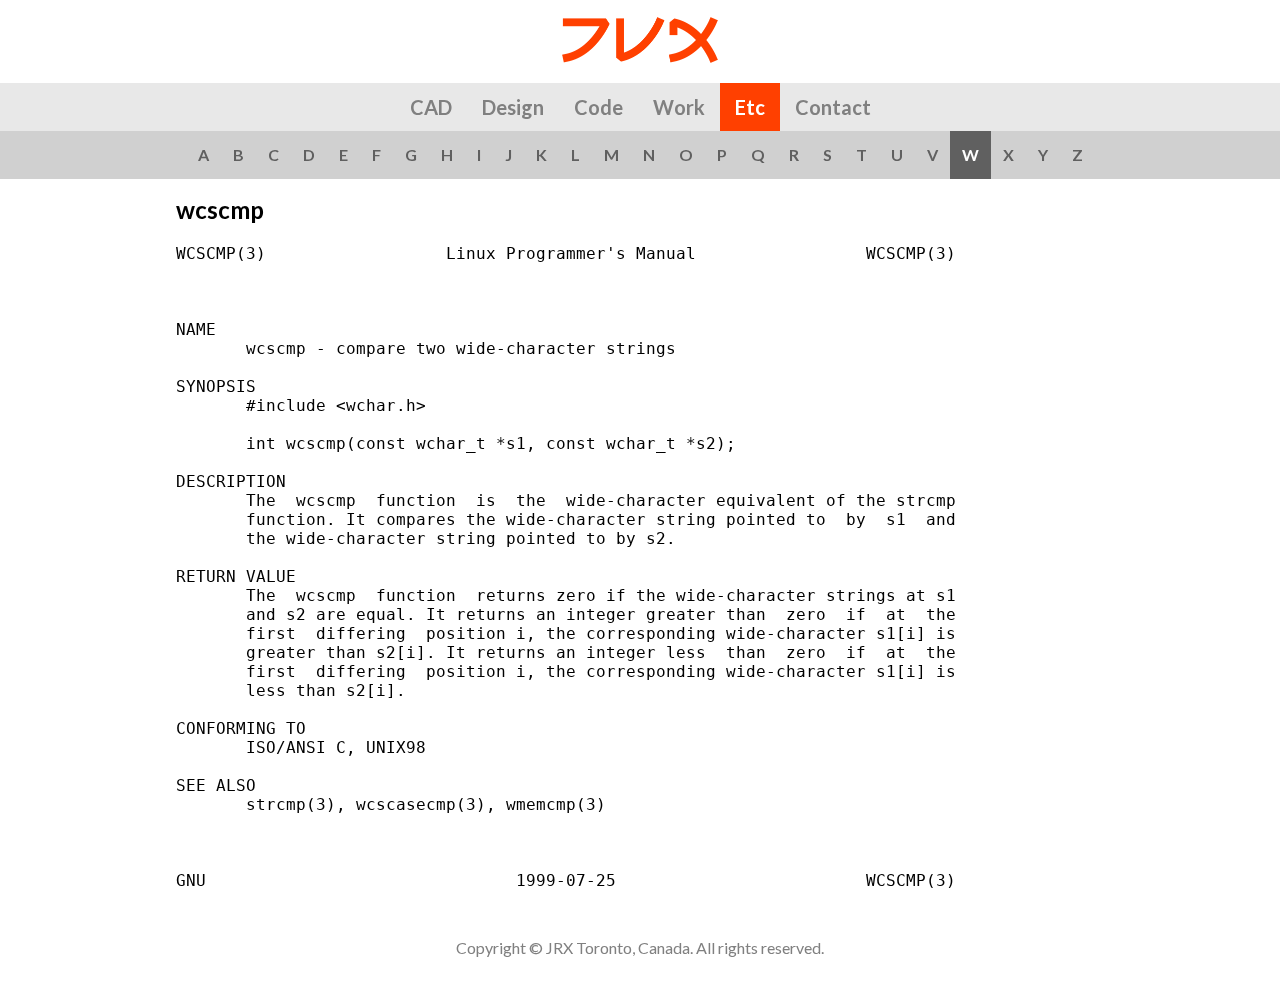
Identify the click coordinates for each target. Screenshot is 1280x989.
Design (513, 107)
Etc (750, 107)
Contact (833, 107)
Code (598, 107)
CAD (431, 107)
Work (679, 107)
